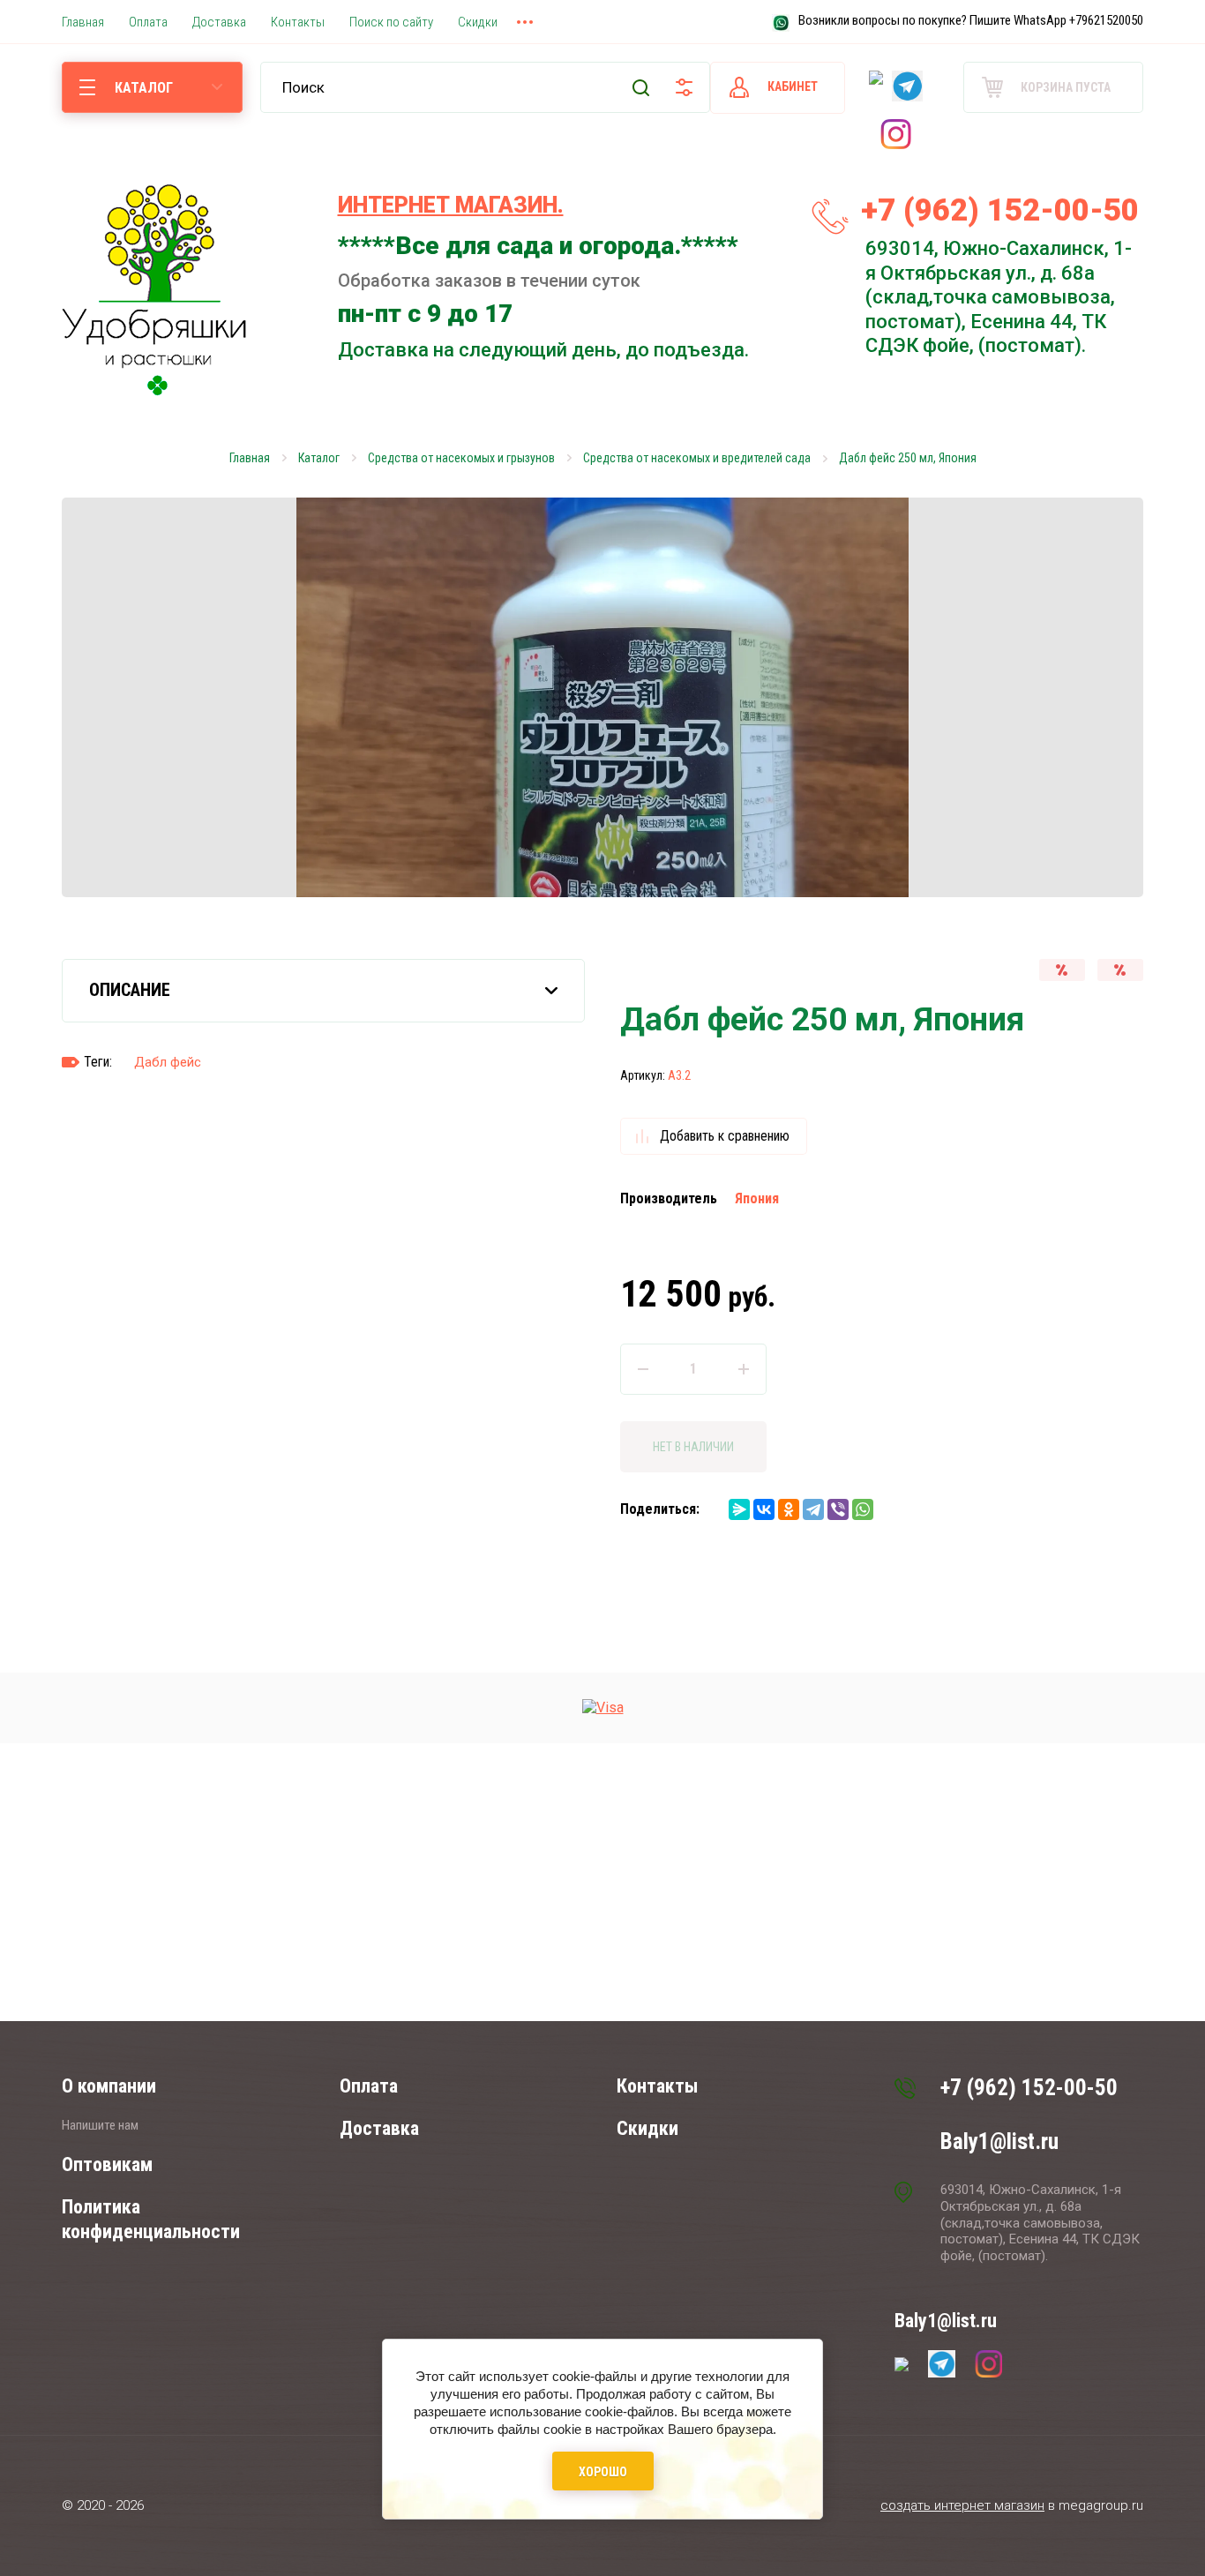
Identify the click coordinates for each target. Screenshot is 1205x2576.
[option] (602, 697)
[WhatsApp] (863, 1509)
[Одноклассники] (789, 1509)
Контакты (657, 2086)
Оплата (369, 2086)
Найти (641, 87)
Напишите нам (100, 2125)
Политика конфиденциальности (151, 2219)
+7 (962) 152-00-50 (1000, 210)
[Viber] (838, 1509)
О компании (109, 2086)
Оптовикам (107, 2164)
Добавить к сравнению (725, 1136)
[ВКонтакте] (764, 1509)
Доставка (379, 2128)
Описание (130, 990)
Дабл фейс (168, 1062)
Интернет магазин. (451, 205)
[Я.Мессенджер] (739, 1509)
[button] (1177, 1288)
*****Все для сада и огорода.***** (538, 246)
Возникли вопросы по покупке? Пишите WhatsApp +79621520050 (971, 20)
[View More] (525, 22)
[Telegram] (813, 1509)
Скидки (647, 2128)
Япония (757, 1198)
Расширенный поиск (684, 87)
